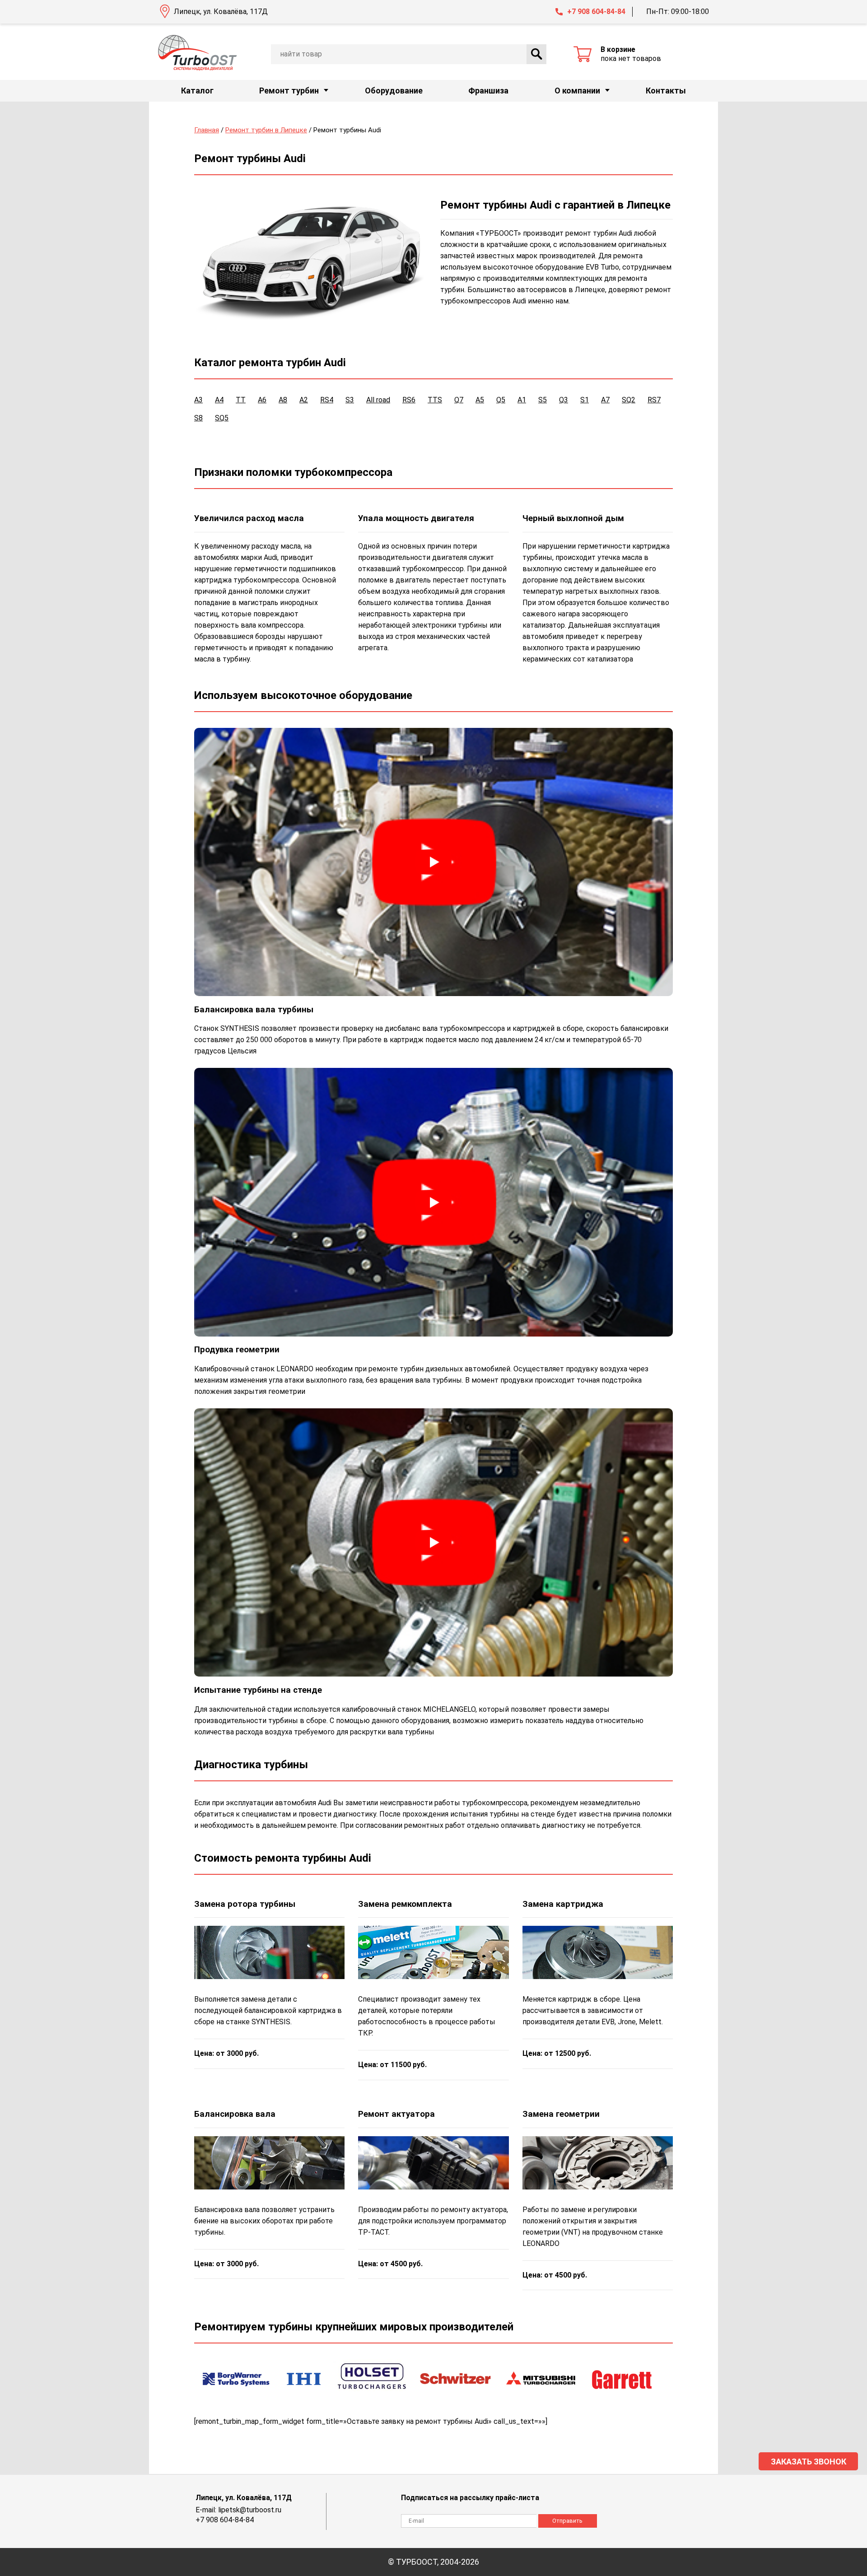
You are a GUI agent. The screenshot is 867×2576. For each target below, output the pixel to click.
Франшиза (488, 91)
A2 (304, 400)
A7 (605, 400)
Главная (207, 130)
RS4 (327, 400)
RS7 (654, 400)
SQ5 (222, 418)
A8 (283, 400)
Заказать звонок (809, 2462)
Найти (536, 54)
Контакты (666, 91)
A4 (219, 400)
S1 (585, 400)
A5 (480, 400)
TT (241, 400)
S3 (350, 400)
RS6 (409, 400)
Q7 (459, 400)
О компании (577, 91)
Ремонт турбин (289, 91)
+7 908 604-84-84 (596, 12)
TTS (435, 400)
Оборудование (394, 91)
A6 (262, 400)
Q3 (564, 400)
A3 (198, 400)
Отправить (567, 2521)
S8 (198, 418)
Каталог (197, 91)
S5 (543, 400)
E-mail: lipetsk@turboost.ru (238, 2510)
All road (378, 400)
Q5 (501, 400)
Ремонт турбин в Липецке (266, 130)
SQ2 (629, 400)
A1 (522, 400)
